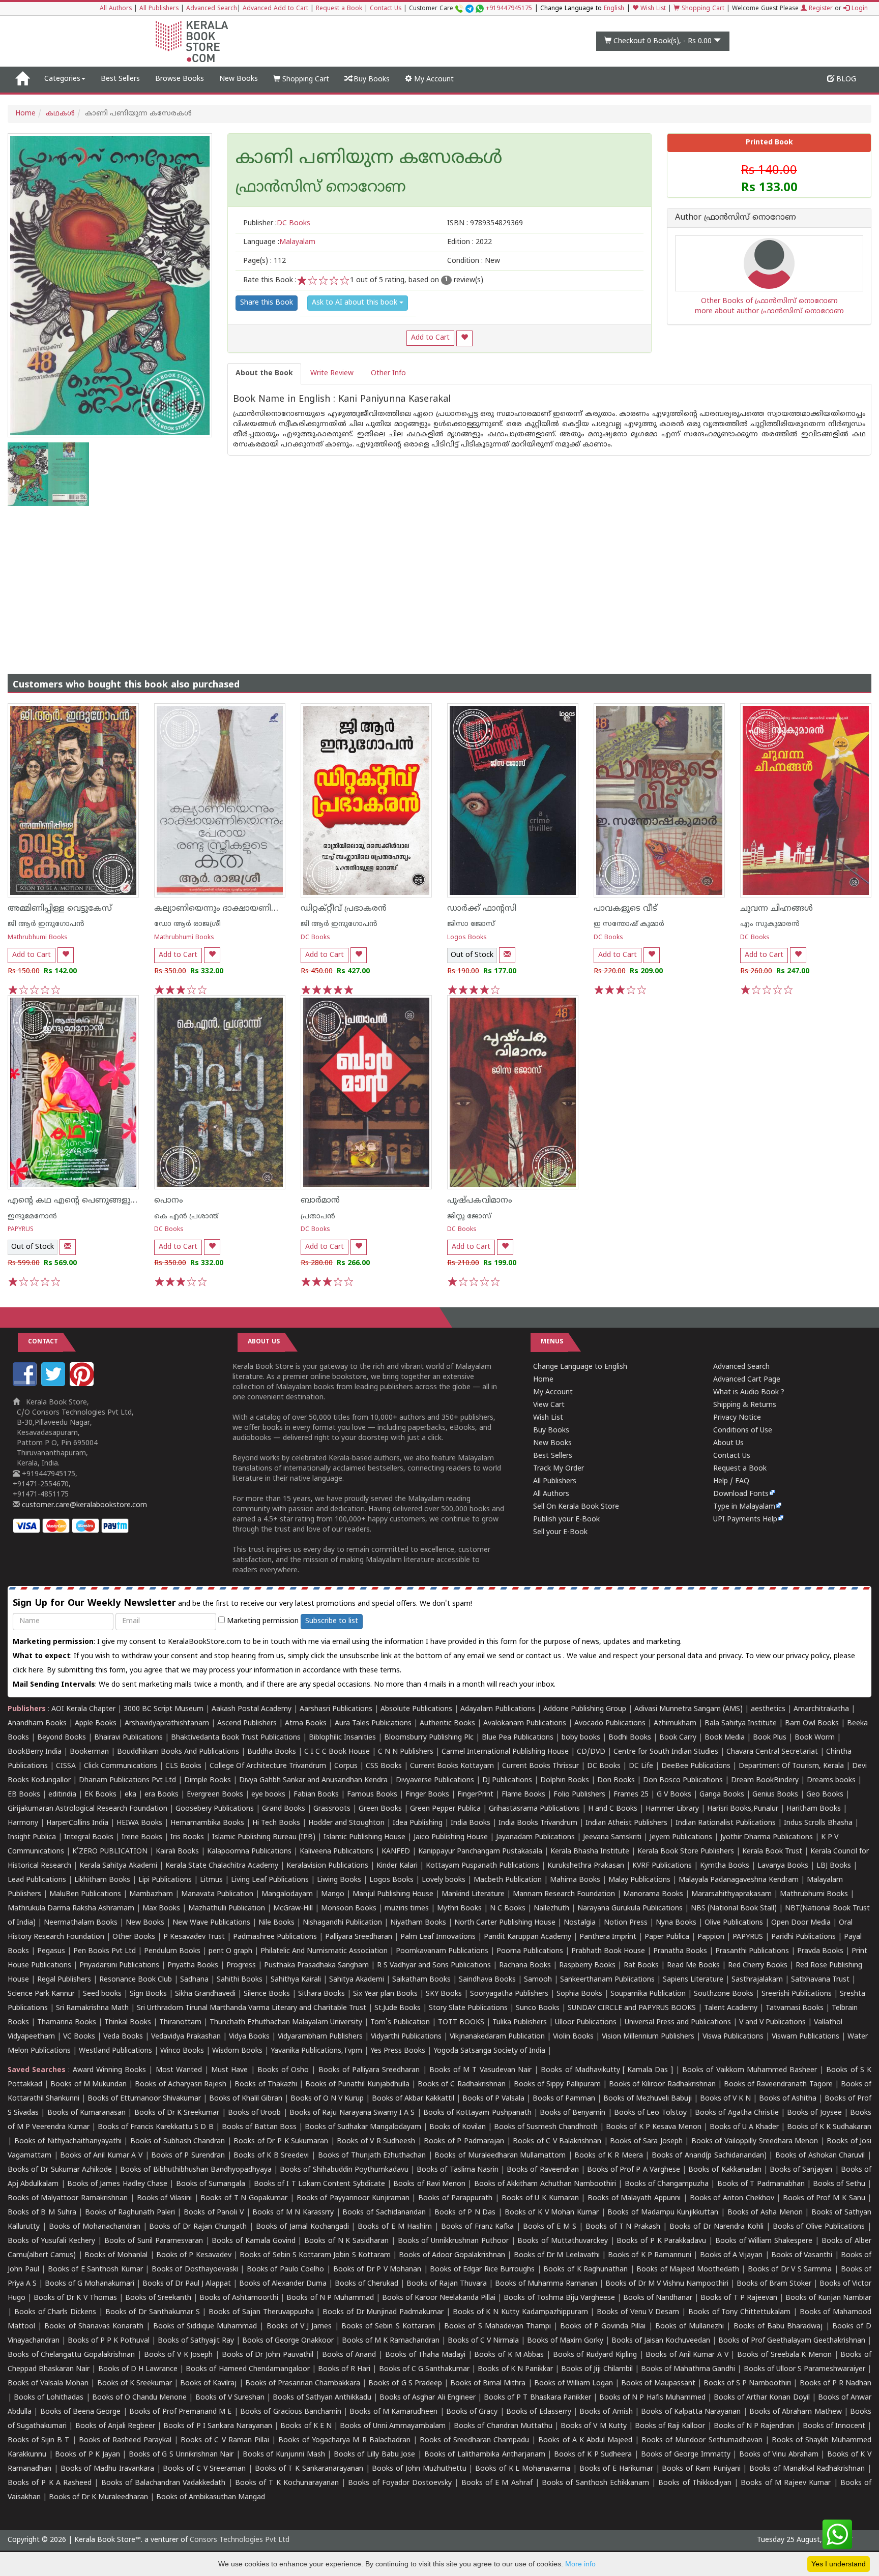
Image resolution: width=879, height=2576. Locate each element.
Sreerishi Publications (797, 1994)
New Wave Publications (211, 1923)
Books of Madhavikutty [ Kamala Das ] (607, 2070)
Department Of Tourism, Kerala (791, 1766)
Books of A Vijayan (731, 2255)
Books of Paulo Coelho (286, 2270)
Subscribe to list (332, 1621)
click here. (30, 1671)
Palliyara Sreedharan (359, 1937)
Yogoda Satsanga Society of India (489, 2051)
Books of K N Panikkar (515, 2369)
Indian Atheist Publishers (626, 1823)
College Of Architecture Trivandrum (268, 1766)
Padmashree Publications (275, 1937)
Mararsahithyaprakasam (731, 1894)
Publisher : (277, 223)
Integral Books (89, 1837)
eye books (268, 1795)
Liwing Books (339, 1880)
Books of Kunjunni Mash (284, 2455)
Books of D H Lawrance (138, 2369)
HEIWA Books (139, 1823)
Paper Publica (667, 1937)
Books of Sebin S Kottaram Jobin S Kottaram (315, 2255)
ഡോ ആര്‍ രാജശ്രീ (187, 924)
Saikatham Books (421, 1980)
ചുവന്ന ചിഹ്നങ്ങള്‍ (777, 909)
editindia (62, 1795)
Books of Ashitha (788, 2099)
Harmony (23, 1823)
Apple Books (96, 1724)
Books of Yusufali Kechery (51, 2241)
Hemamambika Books (207, 1823)
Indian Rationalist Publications (726, 1823)
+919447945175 (509, 9)
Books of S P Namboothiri (748, 2384)
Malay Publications (639, 1880)
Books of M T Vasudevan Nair (480, 2070)
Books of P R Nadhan (836, 2384)
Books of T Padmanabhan (761, 2184)
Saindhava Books (487, 1980)
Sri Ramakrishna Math (92, 2008)
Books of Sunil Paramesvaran (154, 2241)
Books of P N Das (465, 2213)
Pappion (711, 1937)
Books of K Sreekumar (135, 2384)
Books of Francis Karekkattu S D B (155, 2127)
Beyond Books (62, 1738)
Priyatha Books (193, 1966)
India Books (471, 1823)
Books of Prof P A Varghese (634, 2170)
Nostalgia (580, 1923)
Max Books (161, 1909)
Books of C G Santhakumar (424, 2369)
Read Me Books (693, 1966)
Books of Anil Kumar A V (101, 2156)
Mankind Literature (473, 1894)
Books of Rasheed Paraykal (125, 2440)
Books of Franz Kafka (478, 2227)
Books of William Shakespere (764, 2241)
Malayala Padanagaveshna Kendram (739, 1880)
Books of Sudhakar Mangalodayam (363, 2127)
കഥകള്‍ (60, 114)
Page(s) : (265, 261)
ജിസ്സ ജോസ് (469, 1217)
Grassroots (332, 1809)
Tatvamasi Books (795, 2008)
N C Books (508, 1909)
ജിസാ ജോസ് (471, 924)
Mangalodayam (287, 1894)
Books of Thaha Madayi (425, 2355)
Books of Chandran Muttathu (503, 2426)
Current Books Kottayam (452, 1766)
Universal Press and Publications (678, 2023)
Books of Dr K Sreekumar (177, 2113)
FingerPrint (475, 1795)
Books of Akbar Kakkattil (413, 2099)
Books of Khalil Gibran (246, 2099)
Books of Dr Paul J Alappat (187, 2284)
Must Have (229, 2070)
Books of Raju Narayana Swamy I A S (352, 2113)
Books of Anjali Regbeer (115, 2426)
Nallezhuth (551, 1909)
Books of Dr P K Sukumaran (281, 2141)
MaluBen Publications (85, 1894)
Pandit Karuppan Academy (528, 1937)
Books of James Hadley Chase (117, 2184)
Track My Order (559, 1469)
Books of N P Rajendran (754, 2426)
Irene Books (142, 1837)
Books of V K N (725, 2099)
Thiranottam (180, 2023)
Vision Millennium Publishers (648, 2037)
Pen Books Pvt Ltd (105, 1951)
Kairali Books (177, 1852)
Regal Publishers (64, 1980)
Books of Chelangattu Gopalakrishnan (71, 2355)
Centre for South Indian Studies (666, 1752)
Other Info (388, 373)
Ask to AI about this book (356, 303)
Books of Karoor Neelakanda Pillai (439, 2298)
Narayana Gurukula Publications (630, 1909)
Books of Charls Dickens (55, 2312)
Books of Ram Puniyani (701, 2469)
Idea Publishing (418, 1823)
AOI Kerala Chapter (83, 1709)
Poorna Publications (530, 1951)
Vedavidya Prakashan (186, 2037)
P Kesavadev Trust (194, 1937)
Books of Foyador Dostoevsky (400, 2483)
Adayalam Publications (498, 1709)
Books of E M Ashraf (497, 2483)
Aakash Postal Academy (253, 1709)
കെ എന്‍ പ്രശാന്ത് (186, 1217)
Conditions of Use (743, 1431)
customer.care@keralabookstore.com (83, 1505)
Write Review (332, 373)
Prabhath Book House (608, 1951)
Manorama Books (653, 1894)
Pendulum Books (172, 1951)
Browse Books (180, 79)
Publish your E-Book (566, 1520)
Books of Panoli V (214, 2213)
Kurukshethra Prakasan (586, 1866)
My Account (433, 80)
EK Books (100, 1795)
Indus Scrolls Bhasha (818, 1823)
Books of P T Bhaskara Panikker (537, 2398)
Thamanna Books (67, 2023)
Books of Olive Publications (819, 2227)
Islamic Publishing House (364, 1837)
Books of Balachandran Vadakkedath (164, 2483)
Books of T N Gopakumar (244, 2198)
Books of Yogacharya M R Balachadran (344, 2440)
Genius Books (775, 1795)
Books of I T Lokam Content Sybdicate (319, 2184)
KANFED (396, 1852)
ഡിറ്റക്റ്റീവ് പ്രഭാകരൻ (344, 909)
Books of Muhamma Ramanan (546, 2284)
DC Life (641, 1766)
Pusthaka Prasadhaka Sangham (316, 1966)
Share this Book (267, 303)
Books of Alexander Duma (283, 2284)
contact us (544, 1656)
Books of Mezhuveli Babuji (648, 2099)
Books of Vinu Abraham (779, 2455)
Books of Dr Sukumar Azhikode (60, 2170)
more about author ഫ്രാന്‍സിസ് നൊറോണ (769, 311)
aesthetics (768, 1709)
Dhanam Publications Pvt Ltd (127, 1780)
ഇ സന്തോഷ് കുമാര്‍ (629, 924)
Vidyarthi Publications (406, 2037)
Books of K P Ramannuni (650, 2255)
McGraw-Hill (293, 1909)
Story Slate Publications (468, 2008)
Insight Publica (32, 1837)
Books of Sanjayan (801, 2170)
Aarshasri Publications (336, 1709)
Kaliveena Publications (336, 1852)
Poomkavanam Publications (442, 1951)
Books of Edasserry (539, 2412)
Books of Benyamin (573, 2113)
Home (25, 114)
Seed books (102, 1994)
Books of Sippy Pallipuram (557, 2085)
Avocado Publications (610, 1724)
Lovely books (444, 1880)
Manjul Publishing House (393, 1894)
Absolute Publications (416, 1709)
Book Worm (815, 1738)
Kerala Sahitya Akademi (118, 1866)
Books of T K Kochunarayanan (287, 2483)
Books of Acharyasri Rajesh (181, 2085)
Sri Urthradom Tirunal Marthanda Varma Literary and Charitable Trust (252, 2008)
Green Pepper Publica (445, 1809)
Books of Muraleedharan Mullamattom (500, 2156)
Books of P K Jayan (87, 2455)
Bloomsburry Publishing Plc (429, 1738)
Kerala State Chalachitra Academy (222, 1866)
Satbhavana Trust (820, 1980)
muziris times (407, 1909)
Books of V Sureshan (230, 2398)
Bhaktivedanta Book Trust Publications (236, 1738)
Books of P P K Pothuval (109, 2341)
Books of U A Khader (744, 2127)
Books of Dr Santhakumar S (153, 2312)
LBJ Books (834, 1866)
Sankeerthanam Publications (607, 1980)
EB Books (24, 1795)
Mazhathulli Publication (227, 1909)
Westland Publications (116, 2051)
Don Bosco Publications (683, 1780)
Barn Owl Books (812, 1724)
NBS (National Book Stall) (734, 1909)
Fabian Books (316, 1795)
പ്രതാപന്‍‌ (318, 1217)
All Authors (116, 9)
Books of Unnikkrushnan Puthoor (453, 2241)
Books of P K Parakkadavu (661, 2241)
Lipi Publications (165, 1880)
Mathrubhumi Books (38, 938)
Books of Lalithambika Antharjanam (485, 2455)
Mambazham (151, 1894)
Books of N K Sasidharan (346, 2241)
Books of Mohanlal (116, 2255)
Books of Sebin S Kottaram (388, 2327)
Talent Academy (731, 2008)
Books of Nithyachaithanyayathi (68, 2141)
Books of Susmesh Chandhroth (546, 2127)
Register (820, 9)
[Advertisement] (439, 582)
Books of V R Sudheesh (376, 2141)
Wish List (652, 9)
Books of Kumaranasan (86, 2113)
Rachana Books (525, 1966)
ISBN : (485, 223)
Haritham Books (814, 1809)
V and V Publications (772, 2023)
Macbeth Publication (508, 1880)
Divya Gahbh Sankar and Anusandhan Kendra (313, 1780)
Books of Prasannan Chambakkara (303, 2384)
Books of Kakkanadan (725, 2170)
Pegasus (51, 1951)
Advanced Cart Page (747, 1380)
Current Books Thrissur (540, 1766)
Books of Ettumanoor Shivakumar (144, 2099)
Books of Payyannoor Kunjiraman (353, 2198)
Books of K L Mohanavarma (523, 2469)
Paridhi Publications (803, 1937)
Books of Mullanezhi (690, 2327)
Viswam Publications (805, 2037)
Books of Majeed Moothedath (688, 2270)
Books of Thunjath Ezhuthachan (372, 2156)
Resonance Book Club (136, 1980)
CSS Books (384, 1766)
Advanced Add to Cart (275, 9)
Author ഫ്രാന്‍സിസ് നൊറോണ (736, 218)
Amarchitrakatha (821, 1709)
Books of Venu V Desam (638, 2312)
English (614, 9)
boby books (581, 1738)
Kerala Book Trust (772, 1852)
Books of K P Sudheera (593, 2455)
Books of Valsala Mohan (48, 2384)
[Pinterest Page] (83, 1384)
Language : (279, 242)
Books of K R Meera (608, 2156)
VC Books (79, 2037)
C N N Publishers (406, 1752)
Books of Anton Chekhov (732, 2198)
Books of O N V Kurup (327, 2099)
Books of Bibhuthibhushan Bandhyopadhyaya (196, 2170)
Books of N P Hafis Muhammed (652, 2398)
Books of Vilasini (164, 2198)
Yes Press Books (398, 2051)
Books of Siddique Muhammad (205, 2327)
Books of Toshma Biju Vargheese (559, 2298)
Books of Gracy (472, 2412)
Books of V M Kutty (594, 2426)
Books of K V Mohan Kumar (552, 2213)
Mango (333, 1894)
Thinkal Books (128, 2023)
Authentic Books (447, 1724)
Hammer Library (672, 1809)
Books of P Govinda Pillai (603, 2327)
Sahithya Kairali (296, 1980)
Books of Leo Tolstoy (650, 2113)
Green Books (380, 1809)
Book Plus (770, 1738)
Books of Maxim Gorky (565, 2341)
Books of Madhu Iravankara (107, 2469)
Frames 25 (631, 1795)
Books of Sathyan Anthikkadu (322, 2398)
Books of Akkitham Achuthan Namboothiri (545, 2184)
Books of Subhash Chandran (178, 2141)
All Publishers (159, 9)
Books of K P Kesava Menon (653, 2127)
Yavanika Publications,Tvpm (316, 2051)
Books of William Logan (574, 2384)
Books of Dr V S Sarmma (790, 2270)
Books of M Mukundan (89, 2085)
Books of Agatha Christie (737, 2113)
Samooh (538, 1980)
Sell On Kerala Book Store (576, 1507)
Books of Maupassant (658, 2384)
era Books (162, 1795)
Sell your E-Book (560, 1532)
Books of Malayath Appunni (634, 2198)
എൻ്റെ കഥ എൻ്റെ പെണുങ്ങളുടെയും (82, 1201)
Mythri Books (459, 1909)
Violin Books (573, 2037)
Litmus (211, 1880)
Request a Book (339, 9)
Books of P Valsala (493, 2099)
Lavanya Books (783, 1866)
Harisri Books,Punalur (743, 1809)
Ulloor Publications (586, 2023)
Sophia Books (579, 1994)
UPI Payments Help (745, 1520)
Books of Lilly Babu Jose (375, 2455)
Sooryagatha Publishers (509, 1994)
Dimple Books (208, 1780)
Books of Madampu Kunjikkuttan (663, 2213)
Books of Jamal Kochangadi (302, 2227)
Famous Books (372, 1795)
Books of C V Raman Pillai (225, 2440)
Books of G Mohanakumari (90, 2284)
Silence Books (267, 1994)
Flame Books (523, 1795)
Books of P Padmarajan (464, 2141)
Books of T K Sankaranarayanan (309, 2469)
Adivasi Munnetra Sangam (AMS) (688, 1709)
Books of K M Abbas (509, 2355)
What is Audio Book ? (749, 1392)
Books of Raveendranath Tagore (778, 2085)
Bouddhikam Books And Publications (178, 1752)
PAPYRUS (21, 1230)
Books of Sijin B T (38, 2440)
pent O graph (230, 1951)
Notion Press (626, 1923)
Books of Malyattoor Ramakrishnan (68, 2198)
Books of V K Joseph (179, 2355)
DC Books (315, 938)
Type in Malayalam (744, 1507)
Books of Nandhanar (658, 2298)
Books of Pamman (564, 2099)
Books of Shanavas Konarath (94, 2327)
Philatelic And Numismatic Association (324, 1951)
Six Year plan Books (385, 1994)
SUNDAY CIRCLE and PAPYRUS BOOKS (632, 2008)
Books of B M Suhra (42, 2213)
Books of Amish (606, 2412)
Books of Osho (283, 2070)
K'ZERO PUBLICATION (110, 1852)
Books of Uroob (254, 2113)
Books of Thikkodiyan (695, 2483)
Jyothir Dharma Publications (767, 1837)
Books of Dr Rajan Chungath (198, 2227)
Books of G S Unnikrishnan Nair (181, 2455)
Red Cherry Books (758, 1966)
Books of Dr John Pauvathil (268, 2355)
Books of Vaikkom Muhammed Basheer (750, 2070)
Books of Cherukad (367, 2284)
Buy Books (371, 80)
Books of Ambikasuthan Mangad (211, 2497)
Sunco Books (538, 2008)
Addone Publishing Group (585, 1709)
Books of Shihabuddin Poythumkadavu (344, 2170)
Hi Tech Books (276, 1823)
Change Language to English (580, 1367)
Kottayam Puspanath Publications (482, 1866)
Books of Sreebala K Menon (784, 2355)
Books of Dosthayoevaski (195, 2270)
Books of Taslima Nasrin (458, 2170)
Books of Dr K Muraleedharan (98, 2497)
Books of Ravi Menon (429, 2184)
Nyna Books (676, 1923)
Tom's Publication (400, 2023)
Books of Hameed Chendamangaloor (247, 2369)
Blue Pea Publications (518, 1738)
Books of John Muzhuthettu (419, 2469)
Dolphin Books (565, 1780)
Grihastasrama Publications (534, 1809)
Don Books (616, 1780)
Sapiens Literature (693, 1980)
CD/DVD (591, 1752)
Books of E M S (550, 2227)
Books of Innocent (834, 2426)
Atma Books (306, 1724)
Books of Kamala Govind (253, 2241)
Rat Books (641, 1966)
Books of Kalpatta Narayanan (691, 2412)
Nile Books (276, 1923)
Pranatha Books (680, 1951)
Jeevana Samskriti (612, 1837)
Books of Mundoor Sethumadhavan (702, 2440)
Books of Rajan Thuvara (447, 2284)
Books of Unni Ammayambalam (392, 2426)
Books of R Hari (344, 2369)
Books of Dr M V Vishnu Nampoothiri (667, 2284)
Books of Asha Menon (765, 2213)
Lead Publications (37, 1880)
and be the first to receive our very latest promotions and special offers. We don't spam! (242, 1604)
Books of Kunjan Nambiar (828, 2298)
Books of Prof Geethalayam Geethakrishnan (792, 2341)
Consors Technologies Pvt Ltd (240, 2540)
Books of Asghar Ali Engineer (428, 2398)
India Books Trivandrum (538, 1823)
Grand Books (284, 1809)
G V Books (674, 1795)
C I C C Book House (337, 1752)
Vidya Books (249, 2037)
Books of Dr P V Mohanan (377, 2270)
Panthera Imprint (608, 1937)
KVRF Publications (662, 1866)
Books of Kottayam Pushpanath (477, 2113)
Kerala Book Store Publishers (686, 1852)
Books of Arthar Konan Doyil (762, 2398)
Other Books (134, 1937)
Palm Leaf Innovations (438, 1937)
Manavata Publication (217, 1894)
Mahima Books (575, 1880)
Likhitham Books (102, 1880)
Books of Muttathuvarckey (563, 2241)
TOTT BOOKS (461, 2023)
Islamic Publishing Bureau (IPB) (264, 1837)
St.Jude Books (398, 2008)
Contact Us (386, 9)
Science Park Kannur (41, 1994)
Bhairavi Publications (128, 1738)
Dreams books (831, 1780)
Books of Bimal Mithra (488, 2384)
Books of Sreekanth (158, 2298)
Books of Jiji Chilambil (597, 2369)
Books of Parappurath (455, 2198)
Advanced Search (212, 9)
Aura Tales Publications (373, 1724)
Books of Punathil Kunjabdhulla (357, 2085)
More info (580, 2564)
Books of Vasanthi (802, 2255)
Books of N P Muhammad (330, 2298)
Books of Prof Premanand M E (180, 2412)
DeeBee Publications (696, 1766)
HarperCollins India (77, 1823)
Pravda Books (820, 1951)
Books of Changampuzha (667, 2184)
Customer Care (471, 9)
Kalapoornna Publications (249, 1852)
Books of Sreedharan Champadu (474, 2440)
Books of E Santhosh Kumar (95, 2270)
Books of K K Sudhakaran (829, 2127)
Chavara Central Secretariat (772, 1752)
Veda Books (123, 2037)
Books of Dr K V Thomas (75, 2298)
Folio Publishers (579, 1795)
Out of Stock (472, 955)
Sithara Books (321, 1994)
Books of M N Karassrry (293, 2213)
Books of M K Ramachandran (391, 2341)
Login (859, 9)
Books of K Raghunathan (585, 2270)
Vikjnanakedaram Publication (497, 2037)
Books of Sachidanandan (384, 2213)
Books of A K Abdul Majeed (585, 2440)
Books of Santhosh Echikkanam (595, 2483)
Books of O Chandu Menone (140, 2398)
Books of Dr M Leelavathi (557, 2255)
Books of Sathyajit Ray (196, 2341)
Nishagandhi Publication (342, 1923)
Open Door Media (801, 1923)
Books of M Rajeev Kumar (786, 2483)
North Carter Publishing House (505, 1923)
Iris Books (187, 1837)
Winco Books (182, 2051)
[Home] (22, 79)
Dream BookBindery (765, 1780)
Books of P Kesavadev (194, 2255)
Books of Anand (349, 2355)
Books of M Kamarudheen (393, 2412)
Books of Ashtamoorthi (239, 2298)
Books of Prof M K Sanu (824, 2198)
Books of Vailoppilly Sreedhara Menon (755, 2141)
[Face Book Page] (26, 1384)
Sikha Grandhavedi (205, 1994)
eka (130, 1795)
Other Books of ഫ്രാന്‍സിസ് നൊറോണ (769, 301)
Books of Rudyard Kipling (595, 2355)
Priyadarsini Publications (119, 1966)
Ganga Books (722, 1795)
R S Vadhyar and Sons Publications (434, 1966)
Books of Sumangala (211, 2184)
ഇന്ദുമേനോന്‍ (32, 1217)
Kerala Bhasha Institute (590, 1852)
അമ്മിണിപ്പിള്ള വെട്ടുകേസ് (60, 909)
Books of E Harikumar (616, 2469)
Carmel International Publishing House (505, 1752)
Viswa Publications (733, 2037)
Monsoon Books (349, 1909)
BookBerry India (35, 1752)
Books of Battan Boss (259, 2127)
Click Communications (121, 1766)
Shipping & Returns (745, 1405)
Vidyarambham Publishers (320, 2037)
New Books (239, 79)
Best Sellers (120, 79)
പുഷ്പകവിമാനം (480, 1201)
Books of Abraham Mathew (796, 2412)
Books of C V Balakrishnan (557, 2141)
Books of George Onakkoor (288, 2341)
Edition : (470, 242)
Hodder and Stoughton (346, 1823)
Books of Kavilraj (208, 2384)
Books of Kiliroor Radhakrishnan (662, 2085)
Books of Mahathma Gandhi (688, 2369)
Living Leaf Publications (270, 1880)
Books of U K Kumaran (540, 2198)
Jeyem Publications (681, 1837)
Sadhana (194, 1980)
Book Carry (678, 1738)
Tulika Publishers (520, 2023)
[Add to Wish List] (464, 338)
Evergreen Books (215, 1795)
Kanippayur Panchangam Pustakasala (480, 1852)
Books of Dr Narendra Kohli (716, 2227)
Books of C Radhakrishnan (462, 2085)
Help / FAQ (731, 1481)
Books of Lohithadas (49, 2398)
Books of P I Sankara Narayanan (218, 2426)
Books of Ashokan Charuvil (820, 2156)
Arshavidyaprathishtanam (167, 1724)
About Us (728, 1443)
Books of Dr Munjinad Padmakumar (383, 2312)
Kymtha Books (725, 1866)
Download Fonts (741, 1494)
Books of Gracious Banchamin (291, 2412)
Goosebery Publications (215, 1809)
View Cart (549, 1405)
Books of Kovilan (458, 2127)
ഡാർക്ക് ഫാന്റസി (482, 909)
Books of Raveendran (543, 2170)
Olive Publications (734, 1923)
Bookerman (89, 1752)
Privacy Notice (737, 1418)
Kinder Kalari (397, 1866)
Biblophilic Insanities (342, 1738)
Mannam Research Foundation (564, 1894)
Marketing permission (262, 1621)
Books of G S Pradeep (405, 2384)
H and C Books (613, 1809)
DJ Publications (507, 1780)
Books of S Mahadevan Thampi (497, 2327)
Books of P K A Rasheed (50, 2483)
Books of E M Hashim (395, 2227)
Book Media (725, 1738)
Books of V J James (299, 2327)
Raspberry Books (587, 1966)
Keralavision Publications (327, 1866)
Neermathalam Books (81, 1923)
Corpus (346, 1766)
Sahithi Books (240, 1980)
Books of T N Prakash (623, 2227)
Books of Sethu (839, 2184)
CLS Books (183, 1766)
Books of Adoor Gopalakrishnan (452, 2255)
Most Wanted (179, 2070)
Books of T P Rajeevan (739, 2298)
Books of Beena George (81, 2412)
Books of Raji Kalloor (670, 2426)
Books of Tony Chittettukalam (739, 2312)
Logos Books (467, 938)
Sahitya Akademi (357, 1980)
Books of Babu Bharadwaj (778, 2327)
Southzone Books (724, 1994)
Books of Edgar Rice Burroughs (482, 2270)
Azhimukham (675, 1724)
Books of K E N (306, 2426)
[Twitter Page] (54, 1384)
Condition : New (474, 261)
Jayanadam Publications (535, 1837)
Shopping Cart (702, 9)
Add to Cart (430, 338)
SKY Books (444, 1994)
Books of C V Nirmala (483, 2341)
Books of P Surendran (188, 2156)
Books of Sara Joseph (646, 2141)
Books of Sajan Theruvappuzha (261, 2312)
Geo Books (825, 1795)
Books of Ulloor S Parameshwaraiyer (805, 2369)
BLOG (845, 80)
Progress (241, 1966)
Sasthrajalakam (757, 1980)
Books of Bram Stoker (774, 2284)
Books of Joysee (814, 2113)
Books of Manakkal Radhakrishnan (807, 2469)
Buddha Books (272, 1752)
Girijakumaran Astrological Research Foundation (87, 1809)
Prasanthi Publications (752, 1951)
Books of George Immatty (686, 2455)
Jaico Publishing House (451, 1837)
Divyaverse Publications (435, 1780)
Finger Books (427, 1795)
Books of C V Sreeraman (204, 2469)
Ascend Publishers (247, 1724)
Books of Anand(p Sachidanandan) (709, 2156)
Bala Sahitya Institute (741, 1724)
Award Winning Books (109, 2070)
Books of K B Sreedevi (271, 2156)
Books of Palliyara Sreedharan (369, 2070)
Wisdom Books (237, 2051)
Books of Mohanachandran (95, 2227)
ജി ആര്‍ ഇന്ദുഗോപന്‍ (46, 924)
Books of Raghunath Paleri (130, 2213)
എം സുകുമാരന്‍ (770, 924)
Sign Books (148, 1994)
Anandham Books (37, 1724)
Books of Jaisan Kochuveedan (661, 2341)
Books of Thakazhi (266, 2085)
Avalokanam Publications (525, 1724)
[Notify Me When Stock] (507, 955)
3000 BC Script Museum (164, 1709)
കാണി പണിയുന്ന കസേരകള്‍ (369, 159)
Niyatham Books (418, 1923)
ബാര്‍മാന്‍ (320, 1201)
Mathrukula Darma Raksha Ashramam (71, 1909)
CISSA (66, 1766)
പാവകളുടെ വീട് (625, 909)
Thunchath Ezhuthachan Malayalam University (286, 2023)
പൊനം (169, 1201)
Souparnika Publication (648, 1994)
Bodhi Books (630, 1738)
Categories (62, 79)
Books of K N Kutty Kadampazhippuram (520, 2312)
